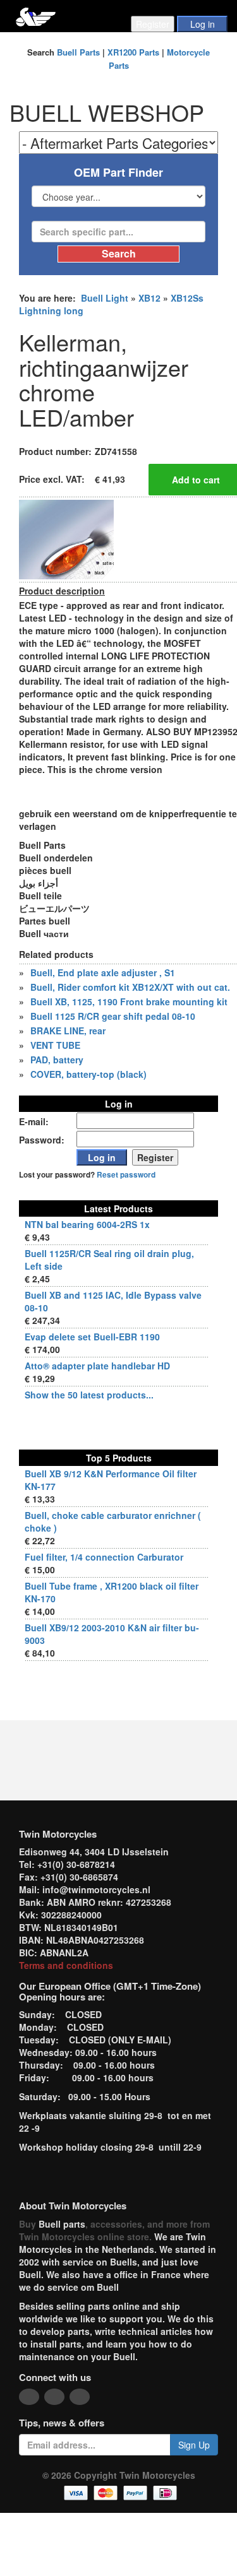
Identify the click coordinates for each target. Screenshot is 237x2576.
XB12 (149, 298)
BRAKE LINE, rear (68, 1031)
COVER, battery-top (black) (88, 1074)
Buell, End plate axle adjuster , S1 (103, 972)
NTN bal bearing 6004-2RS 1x (87, 1224)
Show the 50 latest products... (89, 1395)
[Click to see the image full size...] (66, 538)
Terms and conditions (66, 1965)
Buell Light (105, 298)
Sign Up (194, 2445)
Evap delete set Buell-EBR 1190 (92, 1337)
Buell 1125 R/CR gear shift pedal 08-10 (113, 1016)
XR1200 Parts (133, 52)
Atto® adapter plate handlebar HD (97, 1366)
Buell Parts (78, 52)
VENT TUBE (55, 1045)
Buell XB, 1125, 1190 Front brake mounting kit (129, 1001)
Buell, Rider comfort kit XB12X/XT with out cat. (130, 987)
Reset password (126, 1175)
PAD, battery (57, 1060)
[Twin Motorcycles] (36, 15)
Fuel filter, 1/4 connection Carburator (104, 1557)
